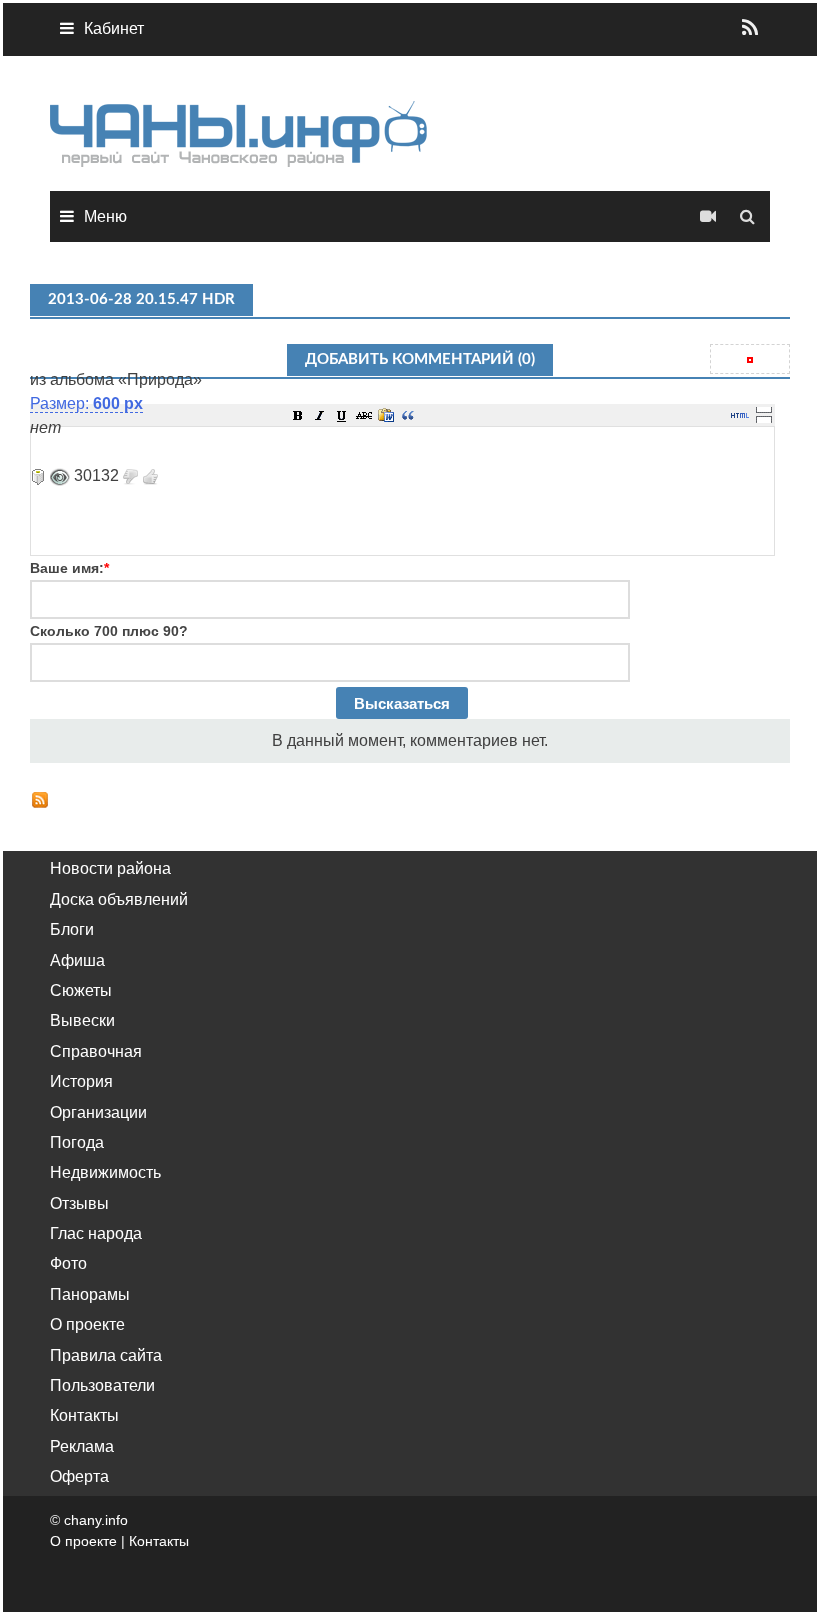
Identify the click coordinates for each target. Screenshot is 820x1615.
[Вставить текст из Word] (386, 415)
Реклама (82, 1446)
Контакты (84, 1415)
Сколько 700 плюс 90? (109, 631)
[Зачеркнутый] (364, 415)
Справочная (96, 1051)
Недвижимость (105, 1172)
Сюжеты (81, 990)
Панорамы (90, 1294)
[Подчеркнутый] (342, 415)
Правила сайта (106, 1355)
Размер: (86, 403)
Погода (77, 1142)
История (81, 1081)
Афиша (77, 960)
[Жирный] (298, 415)
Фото (68, 1263)
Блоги (72, 929)
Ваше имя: (69, 568)
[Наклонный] (320, 415)
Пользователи (102, 1385)
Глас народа (96, 1233)
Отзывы (79, 1203)
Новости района (110, 868)
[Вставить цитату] (408, 415)
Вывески (82, 1020)
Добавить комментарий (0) (420, 359)
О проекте (87, 1324)
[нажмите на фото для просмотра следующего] (32, 355)
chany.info (96, 1520)
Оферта (79, 1476)
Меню (105, 216)
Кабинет (114, 28)
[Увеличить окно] (764, 409)
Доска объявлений (119, 899)
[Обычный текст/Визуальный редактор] (740, 415)
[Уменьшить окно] (764, 419)
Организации (98, 1112)
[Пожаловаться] (38, 475)
